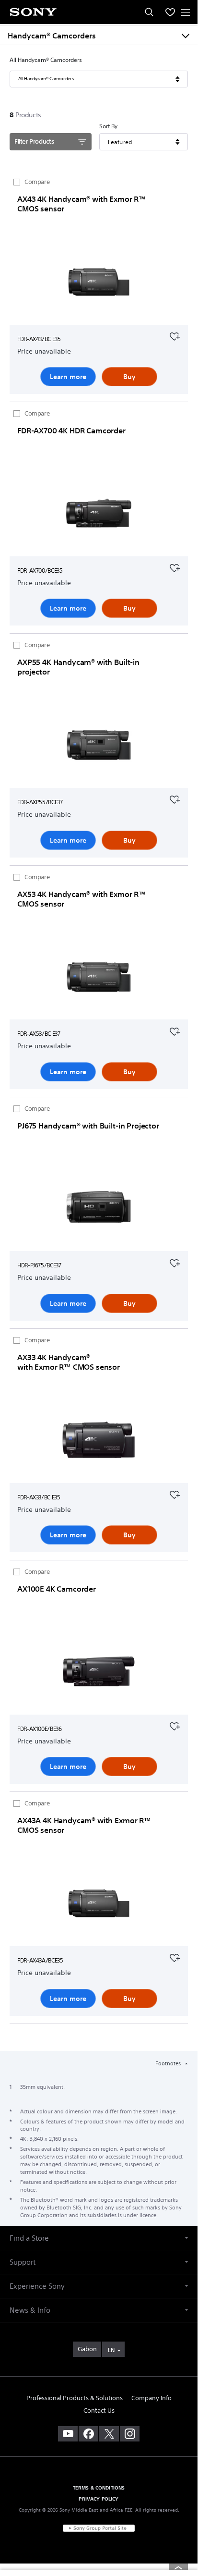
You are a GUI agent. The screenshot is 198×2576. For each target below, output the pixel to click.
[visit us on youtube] (68, 2434)
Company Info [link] (151, 2398)
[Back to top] (178, 2568)
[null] (175, 335)
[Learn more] (99, 283)
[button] (99, 2238)
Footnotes (169, 2063)
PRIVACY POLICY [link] (99, 2499)
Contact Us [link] (99, 2410)
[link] (87, 2349)
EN (111, 2350)
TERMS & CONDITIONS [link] (99, 2488)
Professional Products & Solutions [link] (75, 2398)
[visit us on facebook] (88, 2434)
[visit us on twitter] (109, 2434)
